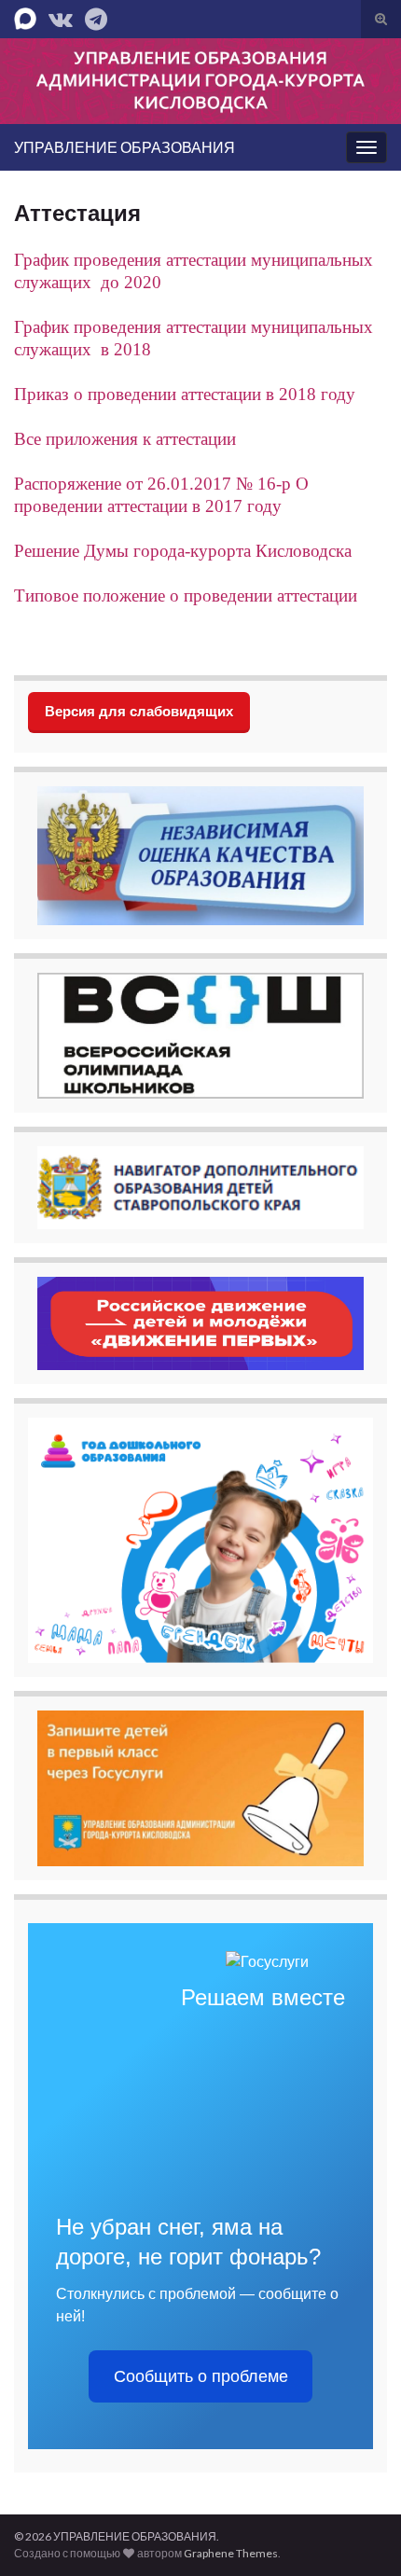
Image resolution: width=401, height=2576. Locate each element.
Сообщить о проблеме (201, 2376)
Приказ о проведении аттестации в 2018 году (185, 394)
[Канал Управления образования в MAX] (25, 15)
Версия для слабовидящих (139, 711)
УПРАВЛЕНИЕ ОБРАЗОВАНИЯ (124, 147)
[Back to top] (359, 2534)
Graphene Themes (231, 2553)
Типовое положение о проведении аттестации (186, 596)
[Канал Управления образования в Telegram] (96, 15)
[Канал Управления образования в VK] (61, 15)
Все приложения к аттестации (125, 439)
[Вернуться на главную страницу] (200, 81)
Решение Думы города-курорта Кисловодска (183, 551)
